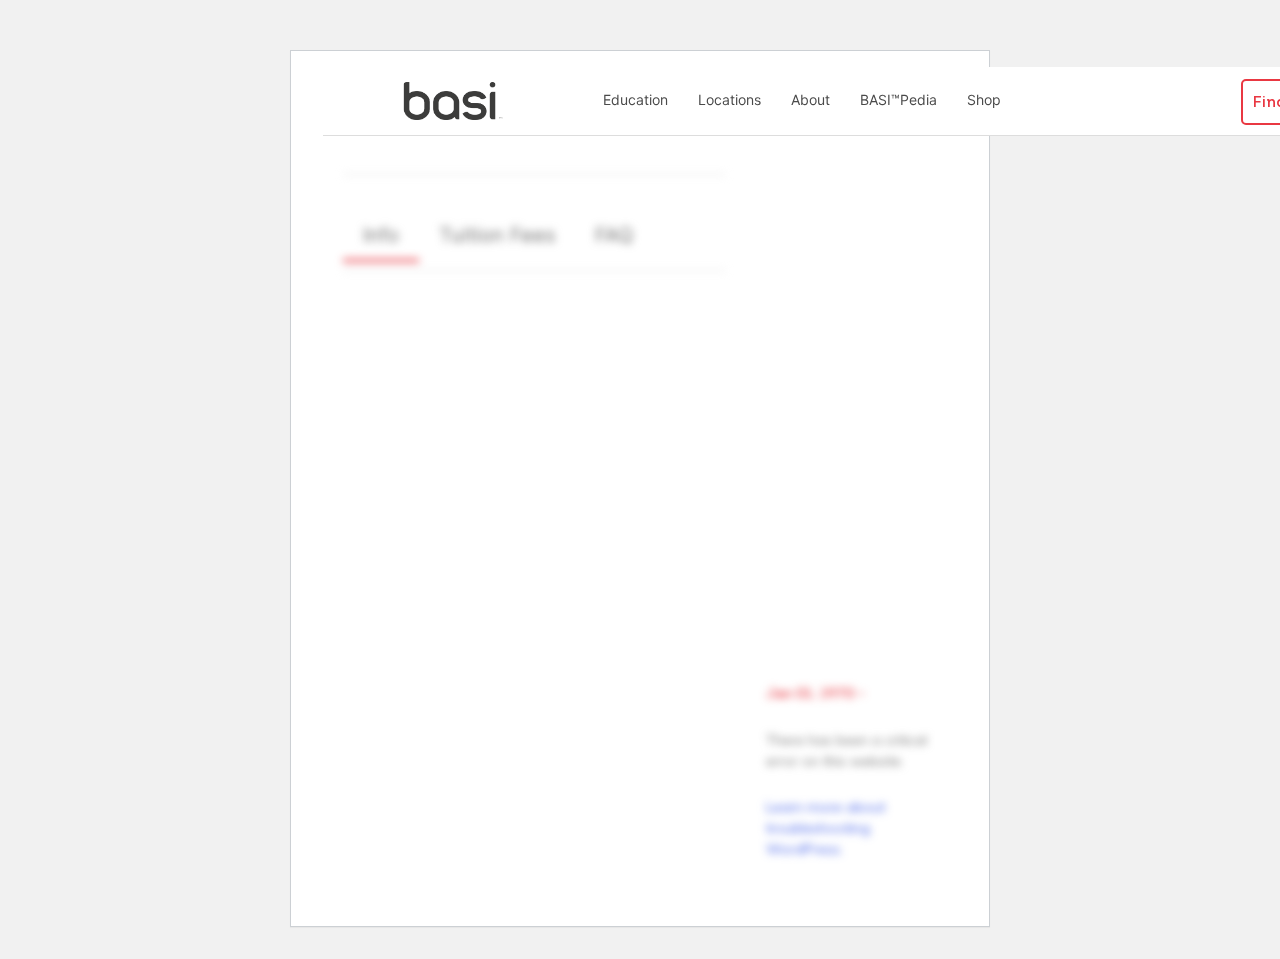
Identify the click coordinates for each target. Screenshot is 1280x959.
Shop (984, 99)
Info (381, 235)
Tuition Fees (497, 235)
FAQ (614, 235)
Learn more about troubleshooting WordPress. (825, 828)
